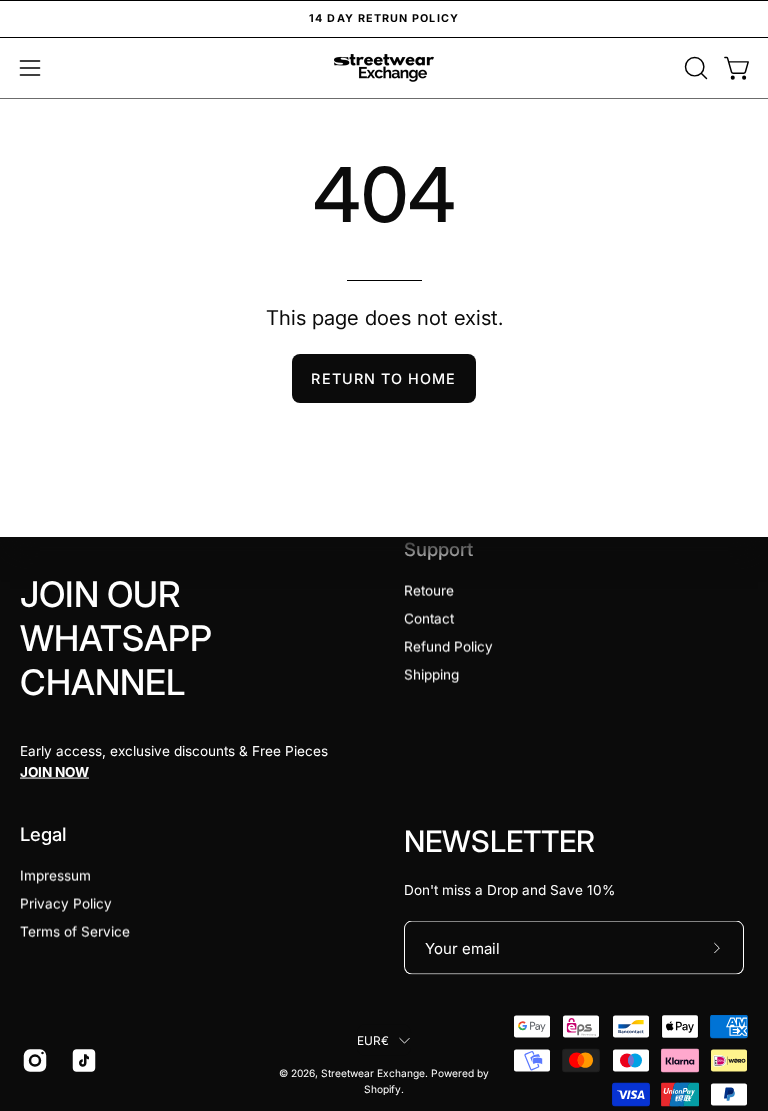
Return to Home (383, 378)
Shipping (431, 675)
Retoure (429, 591)
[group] (384, 19)
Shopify (382, 1089)
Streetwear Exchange (373, 1073)
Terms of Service (75, 932)
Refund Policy (448, 647)
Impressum (55, 876)
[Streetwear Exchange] (384, 68)
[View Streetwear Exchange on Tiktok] (80, 1061)
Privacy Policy (66, 904)
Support (438, 549)
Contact (429, 619)
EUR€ (373, 1039)
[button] (694, 68)
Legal (43, 834)
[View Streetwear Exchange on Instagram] (31, 1061)
